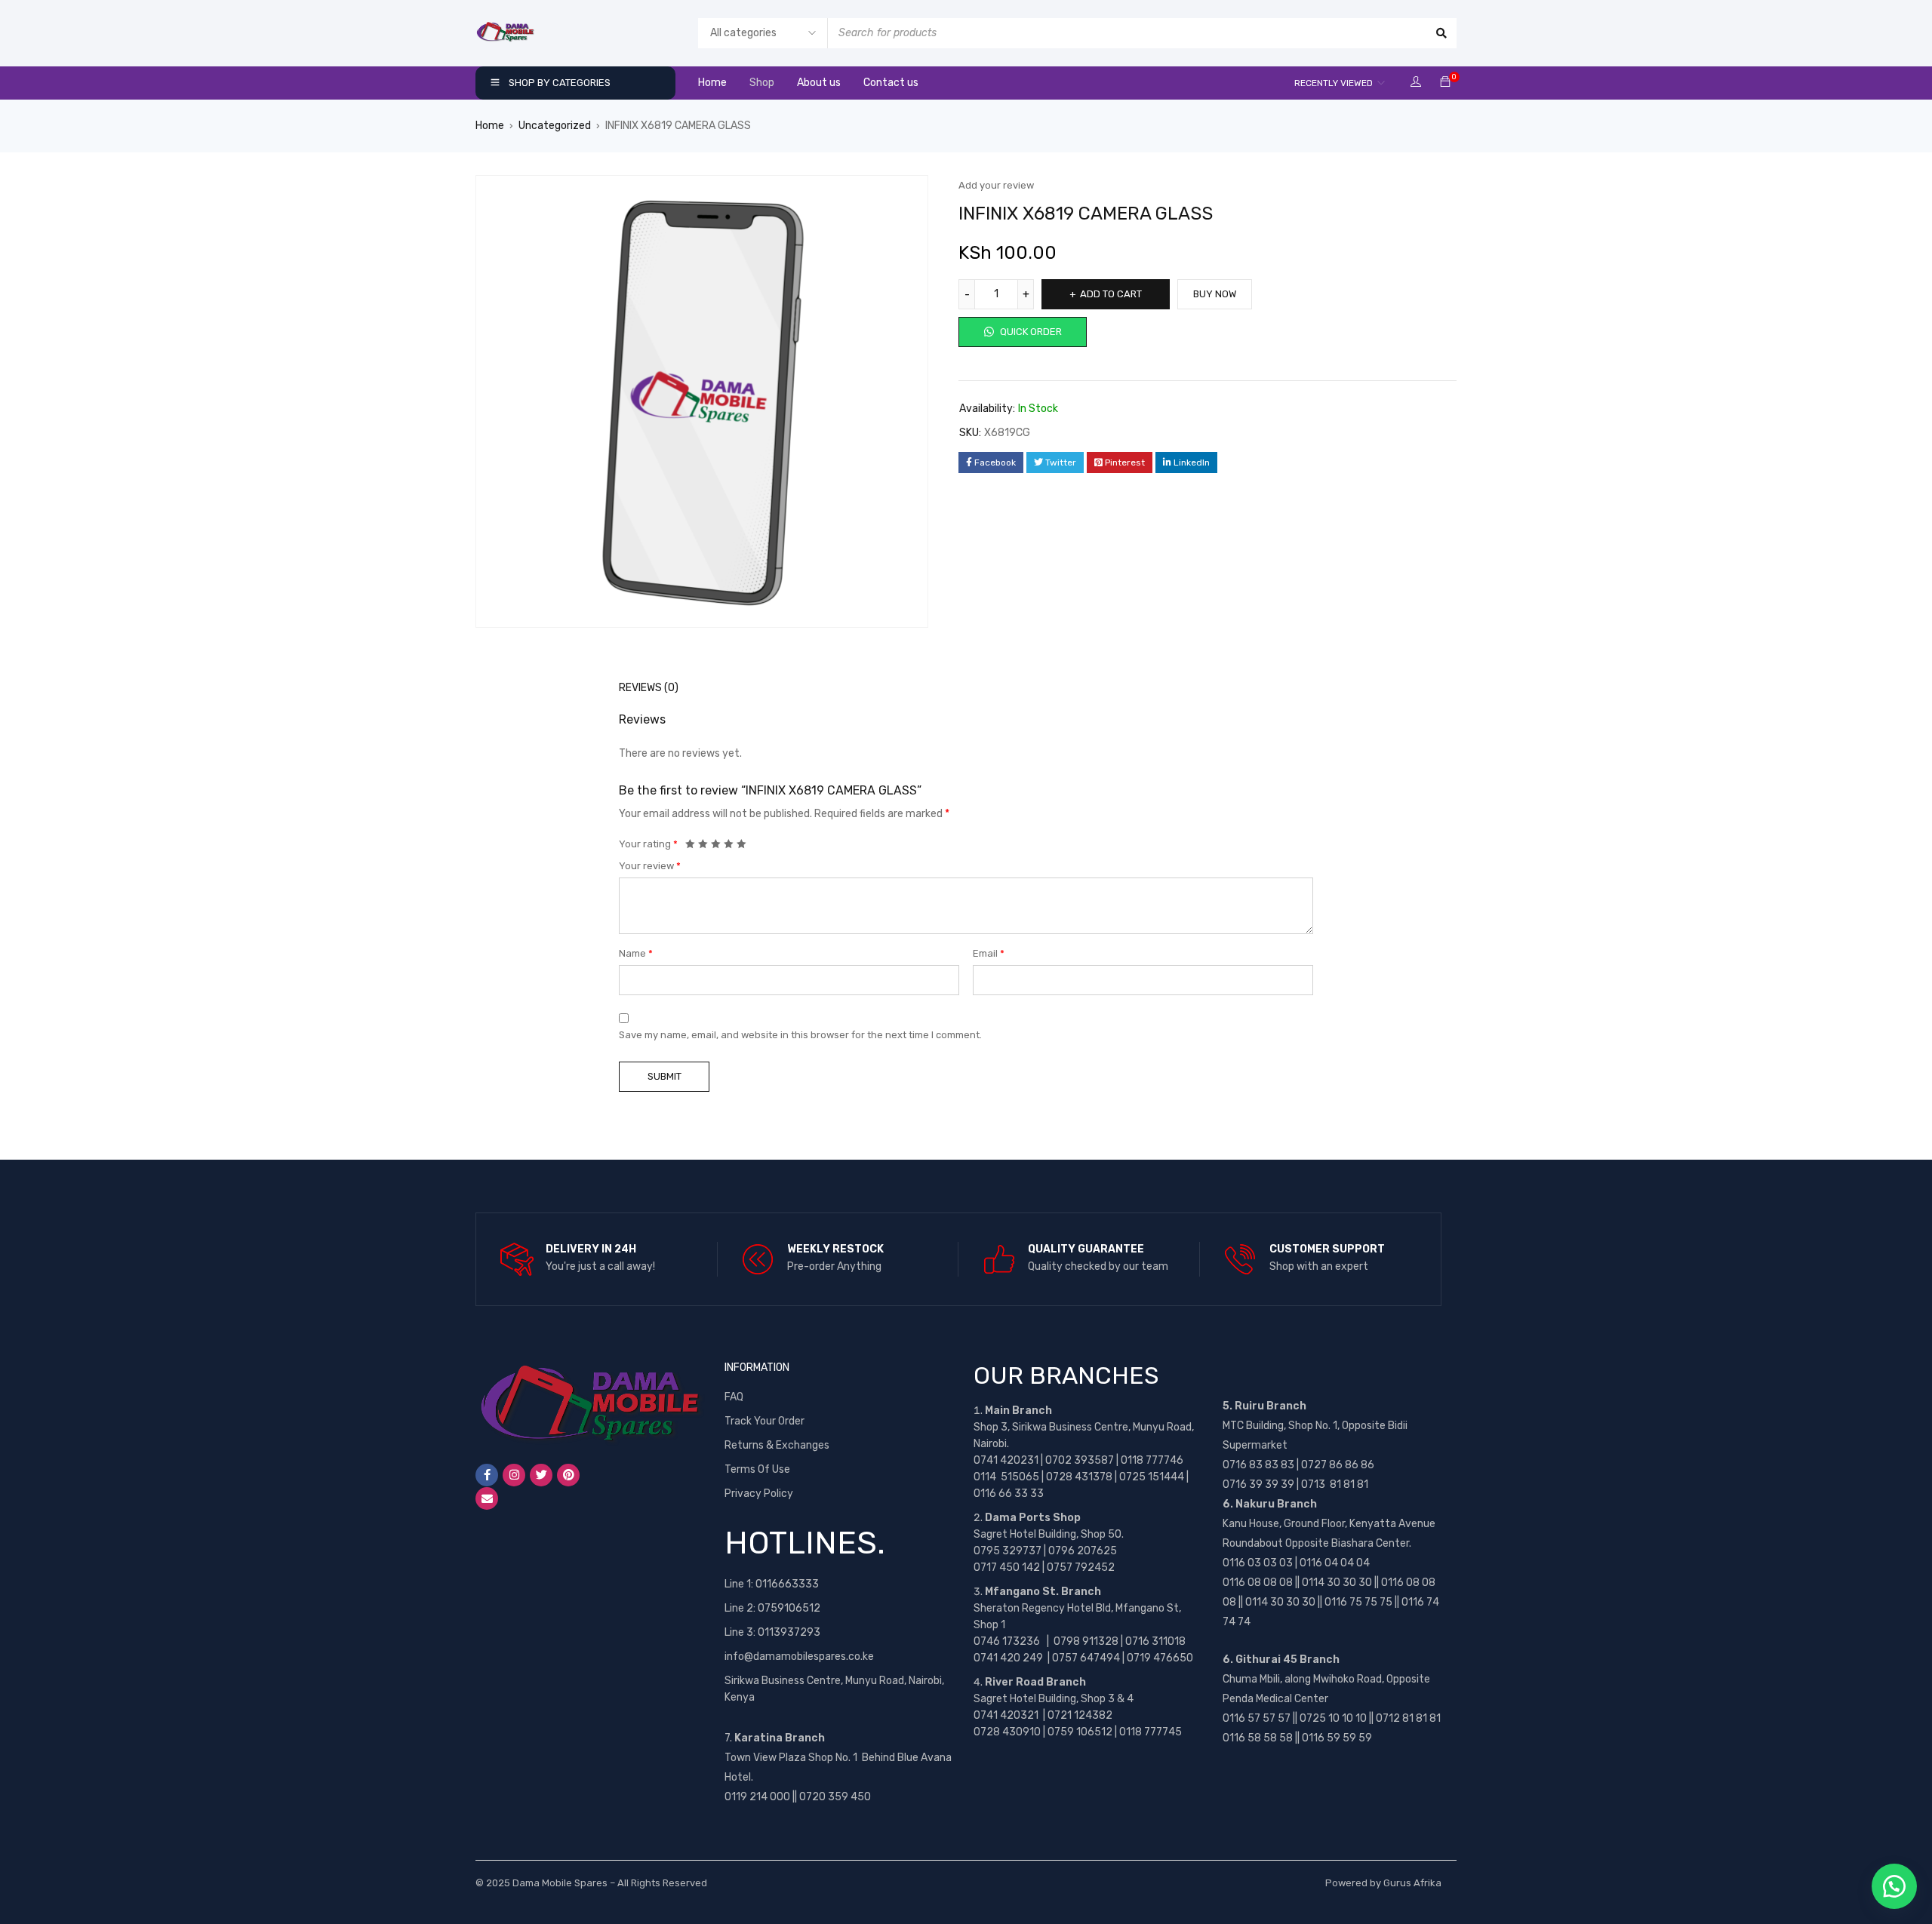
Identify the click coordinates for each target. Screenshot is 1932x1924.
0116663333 (787, 1584)
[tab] (640, 688)
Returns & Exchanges (777, 1445)
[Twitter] (541, 1475)
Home (490, 126)
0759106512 (789, 1608)
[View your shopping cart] (1445, 83)
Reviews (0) (649, 688)
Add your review (996, 185)
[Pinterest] (568, 1475)
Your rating (648, 844)
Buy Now (1215, 294)
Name (636, 953)
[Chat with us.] (1894, 1886)
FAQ (734, 1397)
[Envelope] (487, 1498)
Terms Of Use (757, 1469)
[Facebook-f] (487, 1475)
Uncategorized (555, 126)
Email (989, 953)
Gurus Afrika (1412, 1883)
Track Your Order (764, 1421)
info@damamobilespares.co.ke (799, 1657)
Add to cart (1111, 294)
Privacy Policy (759, 1494)
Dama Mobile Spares (560, 1883)
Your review (650, 866)
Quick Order (1030, 332)
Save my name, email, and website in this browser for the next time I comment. (800, 1035)
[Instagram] (514, 1475)
